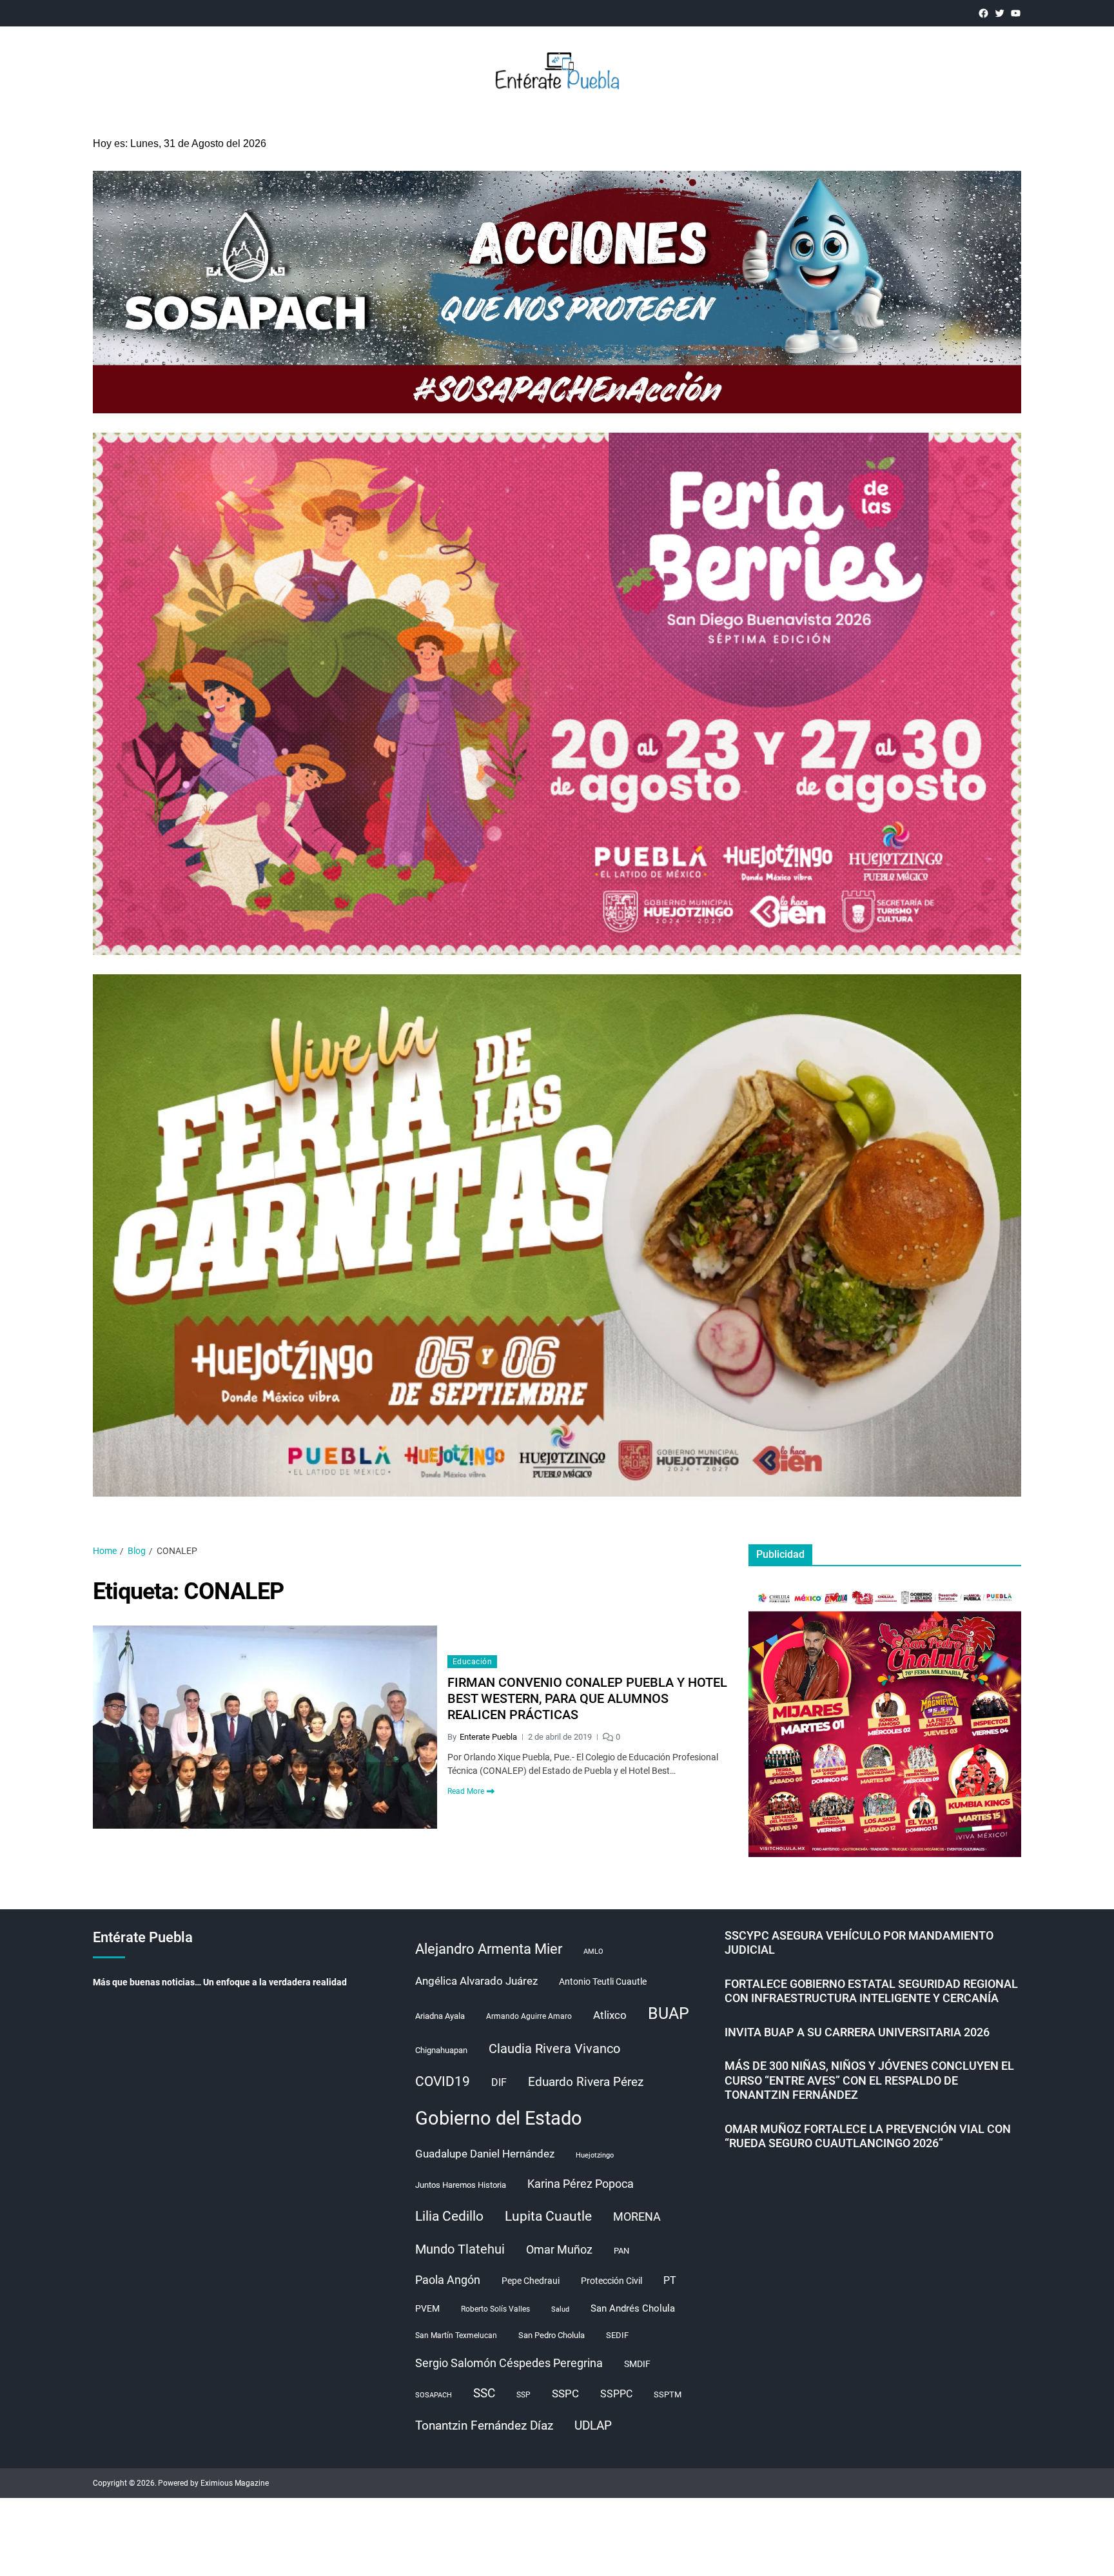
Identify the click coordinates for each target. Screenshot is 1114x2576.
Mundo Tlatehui (460, 2249)
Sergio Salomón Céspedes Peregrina (509, 2363)
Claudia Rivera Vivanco (554, 2049)
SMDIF (637, 2364)
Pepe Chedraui (531, 2281)
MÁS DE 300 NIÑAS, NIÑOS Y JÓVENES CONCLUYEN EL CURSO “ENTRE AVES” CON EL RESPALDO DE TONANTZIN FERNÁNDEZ (869, 2080)
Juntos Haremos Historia (461, 2185)
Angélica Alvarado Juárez (476, 1981)
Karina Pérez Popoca (581, 2184)
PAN (621, 2251)
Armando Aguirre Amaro (529, 2016)
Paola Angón (448, 2280)
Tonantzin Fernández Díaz (484, 2425)
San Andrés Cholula (633, 2309)
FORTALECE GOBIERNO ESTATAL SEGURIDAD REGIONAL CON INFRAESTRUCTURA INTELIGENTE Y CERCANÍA (871, 1991)
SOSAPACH (434, 2395)
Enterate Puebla (488, 1737)
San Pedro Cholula (552, 2335)
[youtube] (1016, 13)
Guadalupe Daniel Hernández (485, 2154)
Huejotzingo (595, 2155)
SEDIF (617, 2335)
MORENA (637, 2217)
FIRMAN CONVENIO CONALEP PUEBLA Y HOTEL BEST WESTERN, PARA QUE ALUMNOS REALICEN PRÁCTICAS (587, 1698)
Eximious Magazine (235, 2483)
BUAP (669, 2013)
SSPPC (616, 2394)
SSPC (565, 2394)
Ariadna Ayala (440, 2016)
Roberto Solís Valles (495, 2309)
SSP (523, 2395)
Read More (466, 1791)
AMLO (593, 1952)
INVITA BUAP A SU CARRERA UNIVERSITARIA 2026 (857, 2032)
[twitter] (1000, 13)
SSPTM (668, 2394)
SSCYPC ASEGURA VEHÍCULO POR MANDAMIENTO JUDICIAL (859, 1943)
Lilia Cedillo (449, 2216)
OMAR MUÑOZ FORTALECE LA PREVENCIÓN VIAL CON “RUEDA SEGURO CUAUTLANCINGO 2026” (868, 2136)
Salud (560, 2309)
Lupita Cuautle (548, 2216)
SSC (484, 2393)
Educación (472, 1662)
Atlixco (610, 2015)
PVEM (427, 2308)
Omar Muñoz (559, 2249)
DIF (499, 2082)
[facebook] (983, 13)
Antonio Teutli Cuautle (603, 1981)
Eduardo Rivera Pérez (586, 2082)
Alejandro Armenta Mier (489, 1949)
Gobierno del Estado (499, 2118)
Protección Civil (611, 2281)
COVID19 (443, 2081)
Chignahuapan (441, 2050)
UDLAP (593, 2425)
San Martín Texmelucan (456, 2335)
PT (670, 2280)
